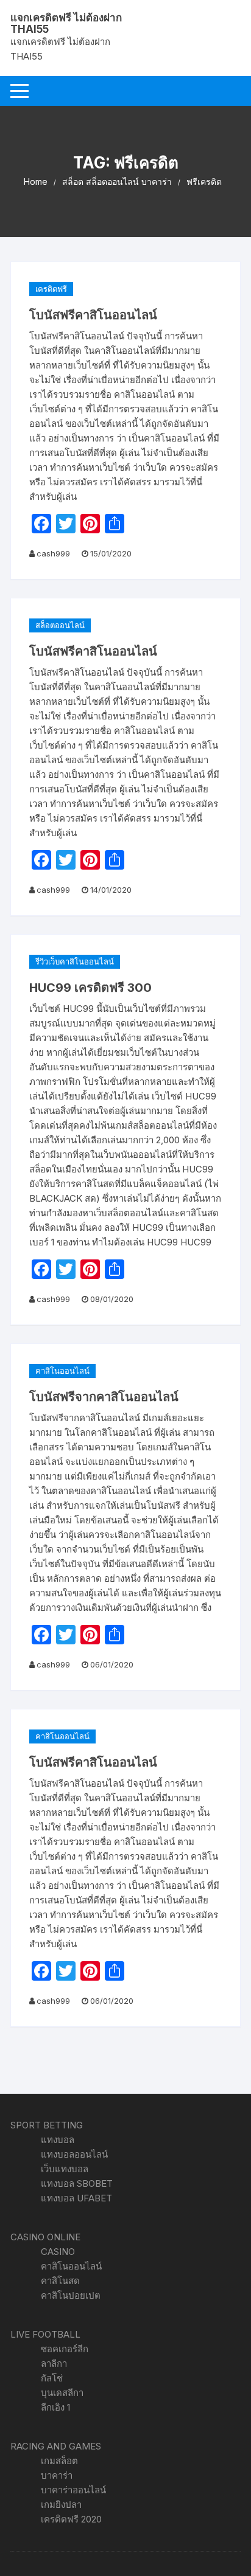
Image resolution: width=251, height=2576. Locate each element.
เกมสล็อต (59, 2461)
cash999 (53, 553)
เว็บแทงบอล (65, 2169)
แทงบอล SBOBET (77, 2183)
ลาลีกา (54, 2363)
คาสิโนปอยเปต (71, 2295)
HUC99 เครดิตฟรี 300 (90, 988)
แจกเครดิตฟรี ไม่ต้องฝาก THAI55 (66, 23)
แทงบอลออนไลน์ (74, 2154)
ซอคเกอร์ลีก (65, 2349)
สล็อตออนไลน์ (60, 625)
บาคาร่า (57, 2475)
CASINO (58, 2252)
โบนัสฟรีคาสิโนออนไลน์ (93, 315)
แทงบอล (58, 2140)
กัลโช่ (52, 2378)
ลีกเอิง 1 (55, 2407)
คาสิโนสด (60, 2281)
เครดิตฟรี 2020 (71, 2519)
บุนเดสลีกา (62, 2393)
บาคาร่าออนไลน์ (73, 2490)
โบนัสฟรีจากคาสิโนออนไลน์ (104, 1397)
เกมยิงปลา (61, 2505)
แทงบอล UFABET (76, 2198)
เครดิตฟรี (51, 289)
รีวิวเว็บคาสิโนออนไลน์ (75, 961)
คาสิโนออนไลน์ (62, 1371)
